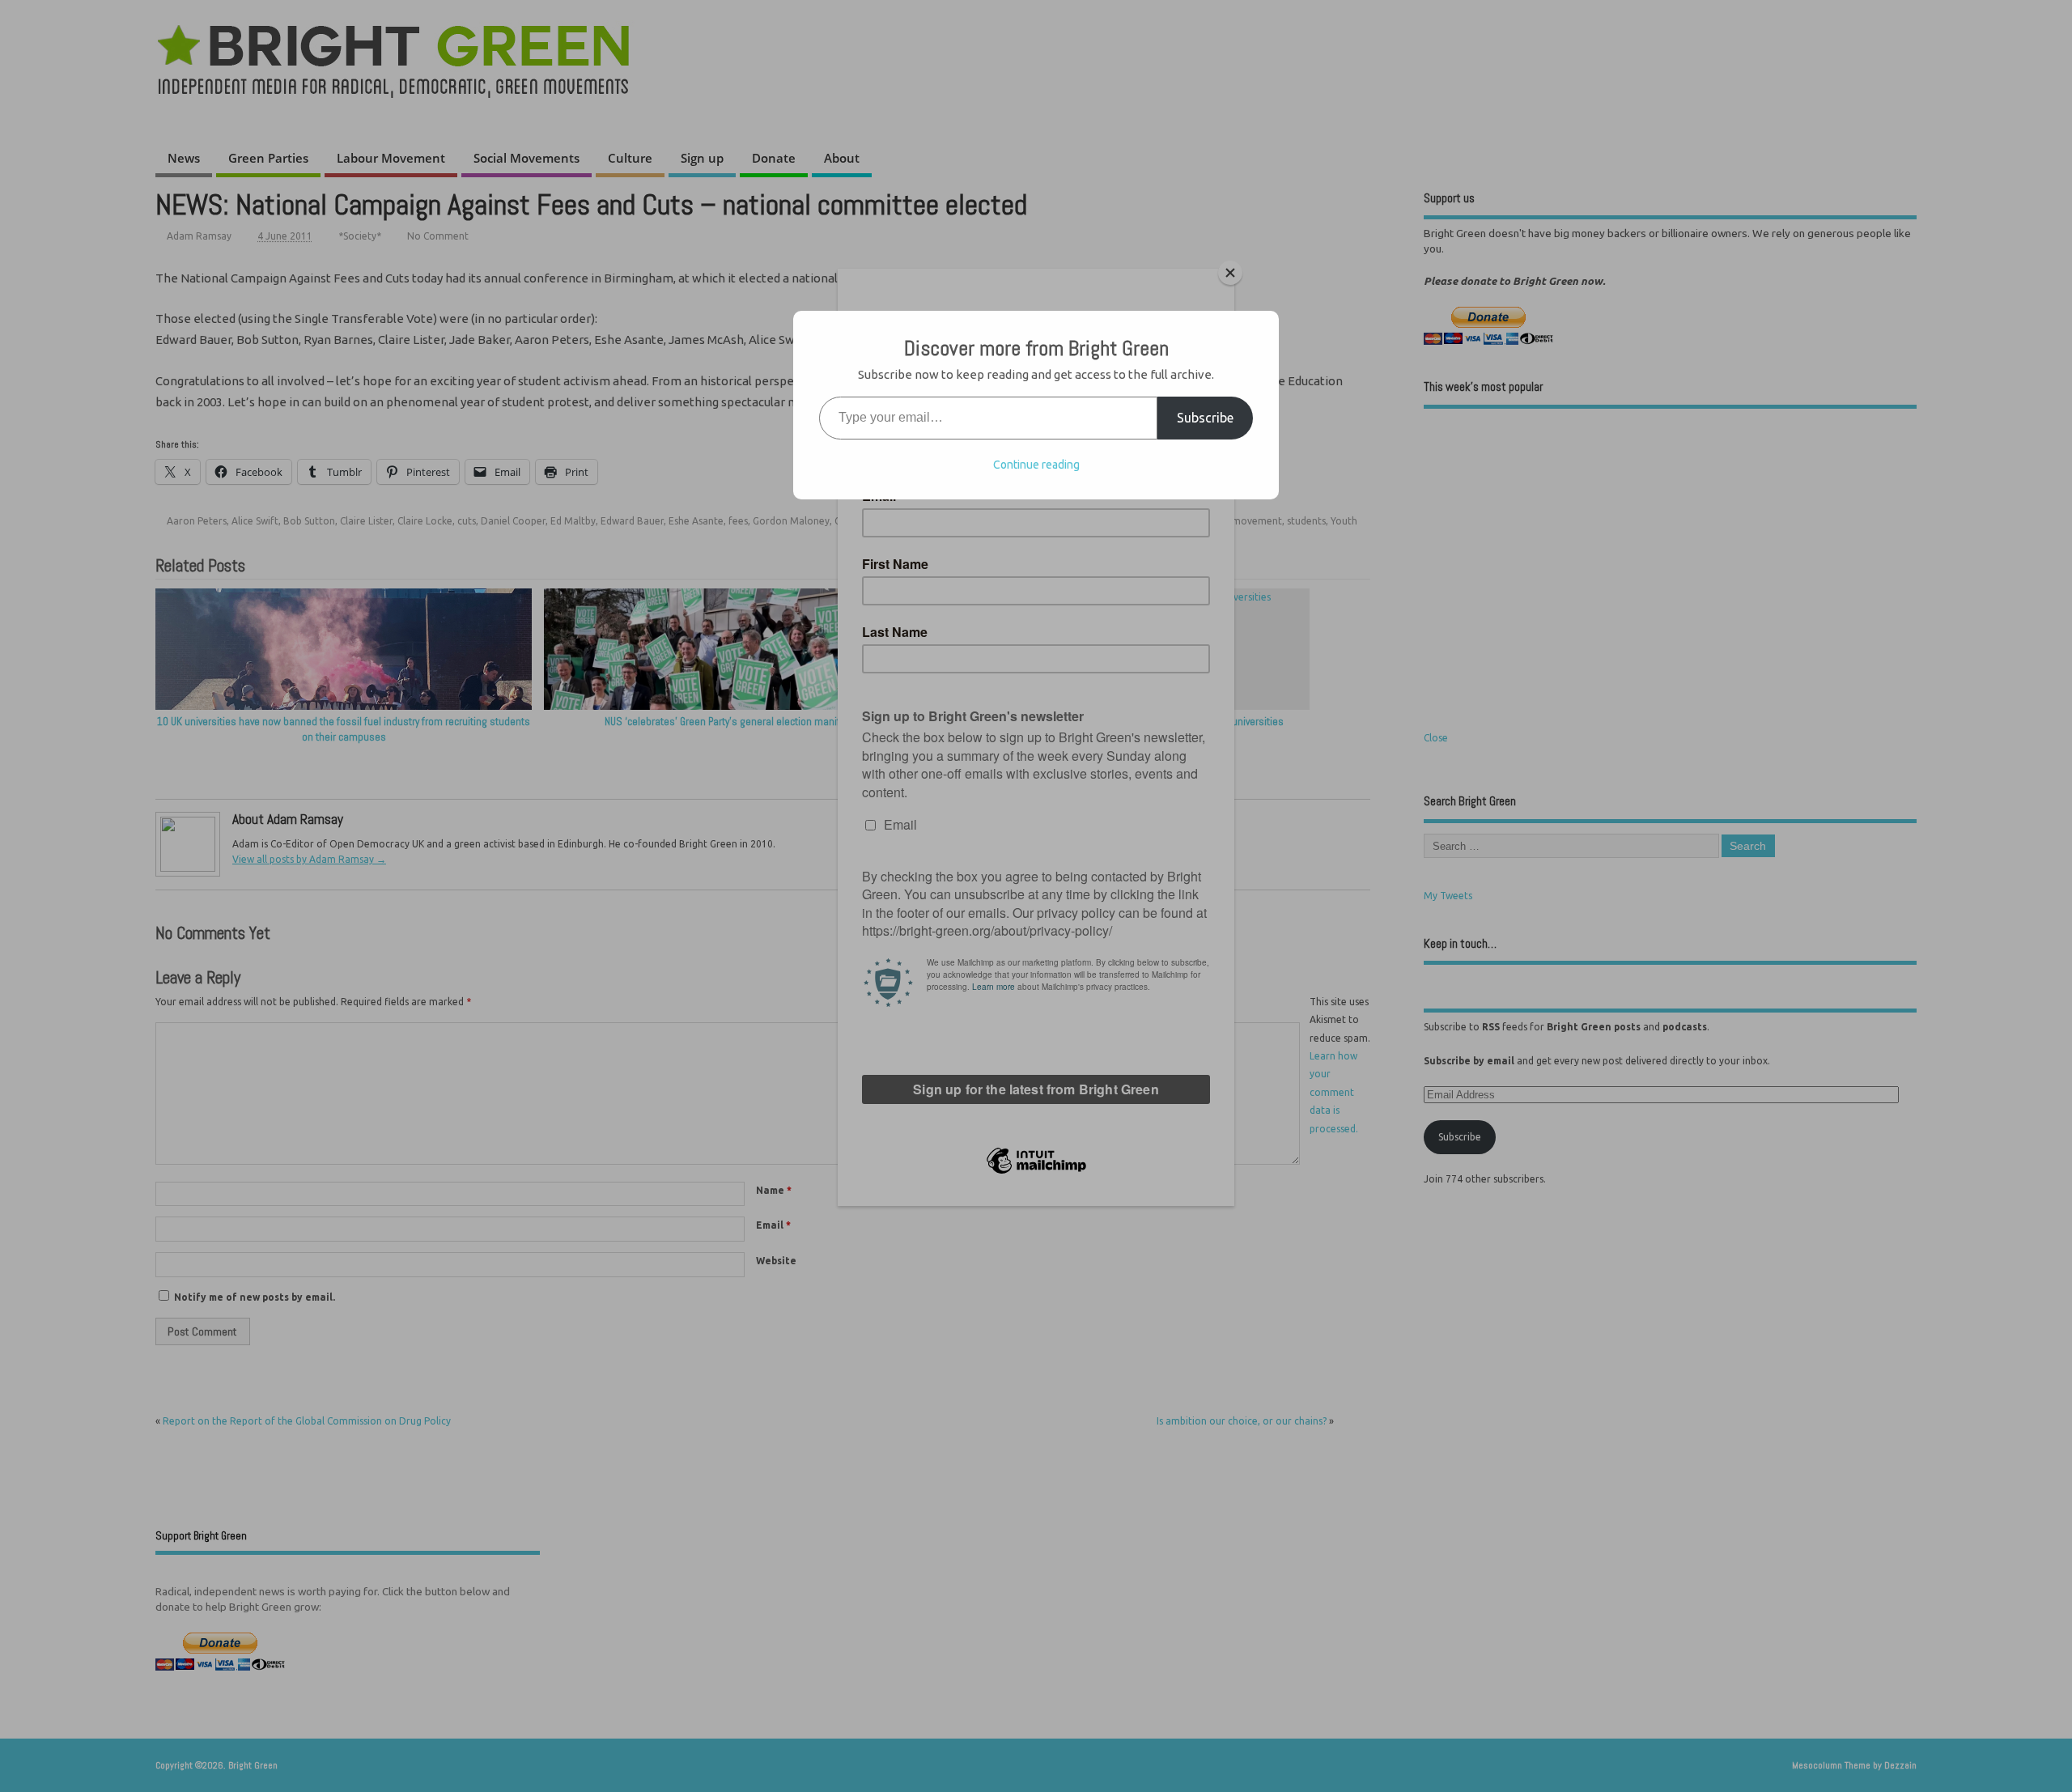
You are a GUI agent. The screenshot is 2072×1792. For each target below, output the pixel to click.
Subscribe (1205, 418)
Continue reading (1036, 465)
